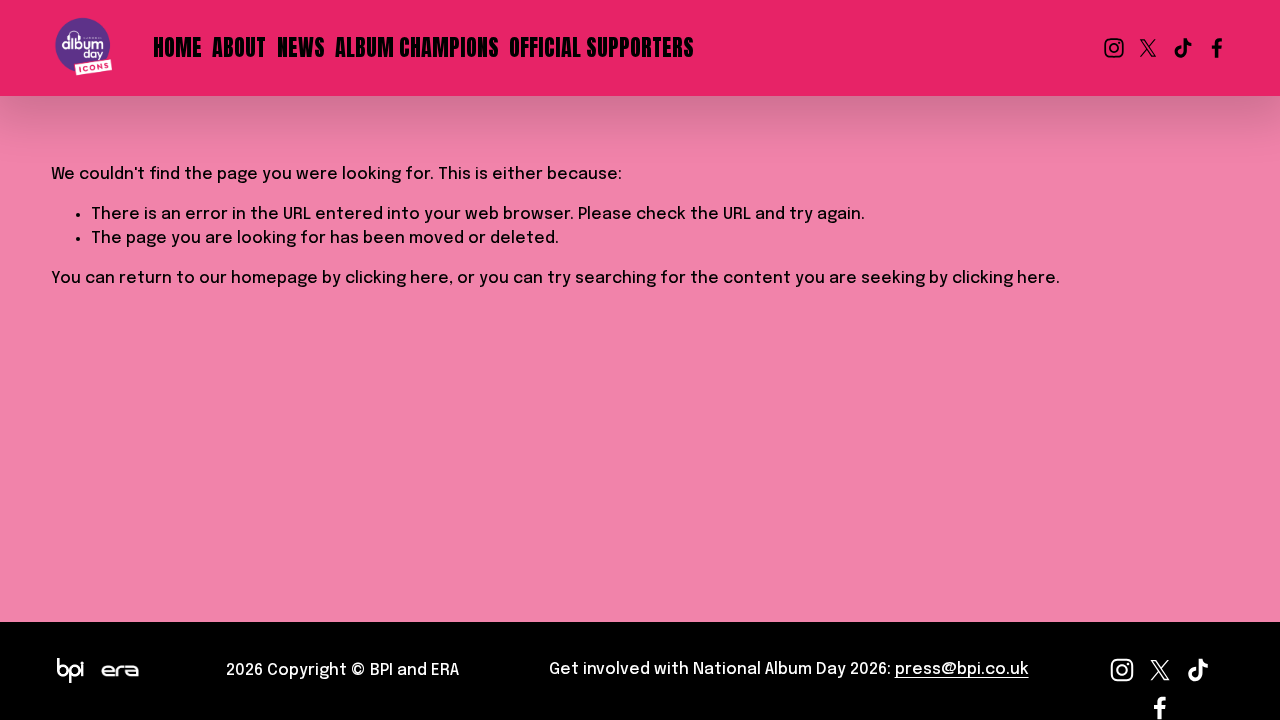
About (239, 47)
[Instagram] (1114, 48)
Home (177, 47)
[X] (1148, 48)
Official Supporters (601, 47)
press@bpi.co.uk (962, 669)
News (301, 47)
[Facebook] (1217, 48)
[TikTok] (1183, 48)
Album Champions (417, 47)
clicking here (397, 278)
